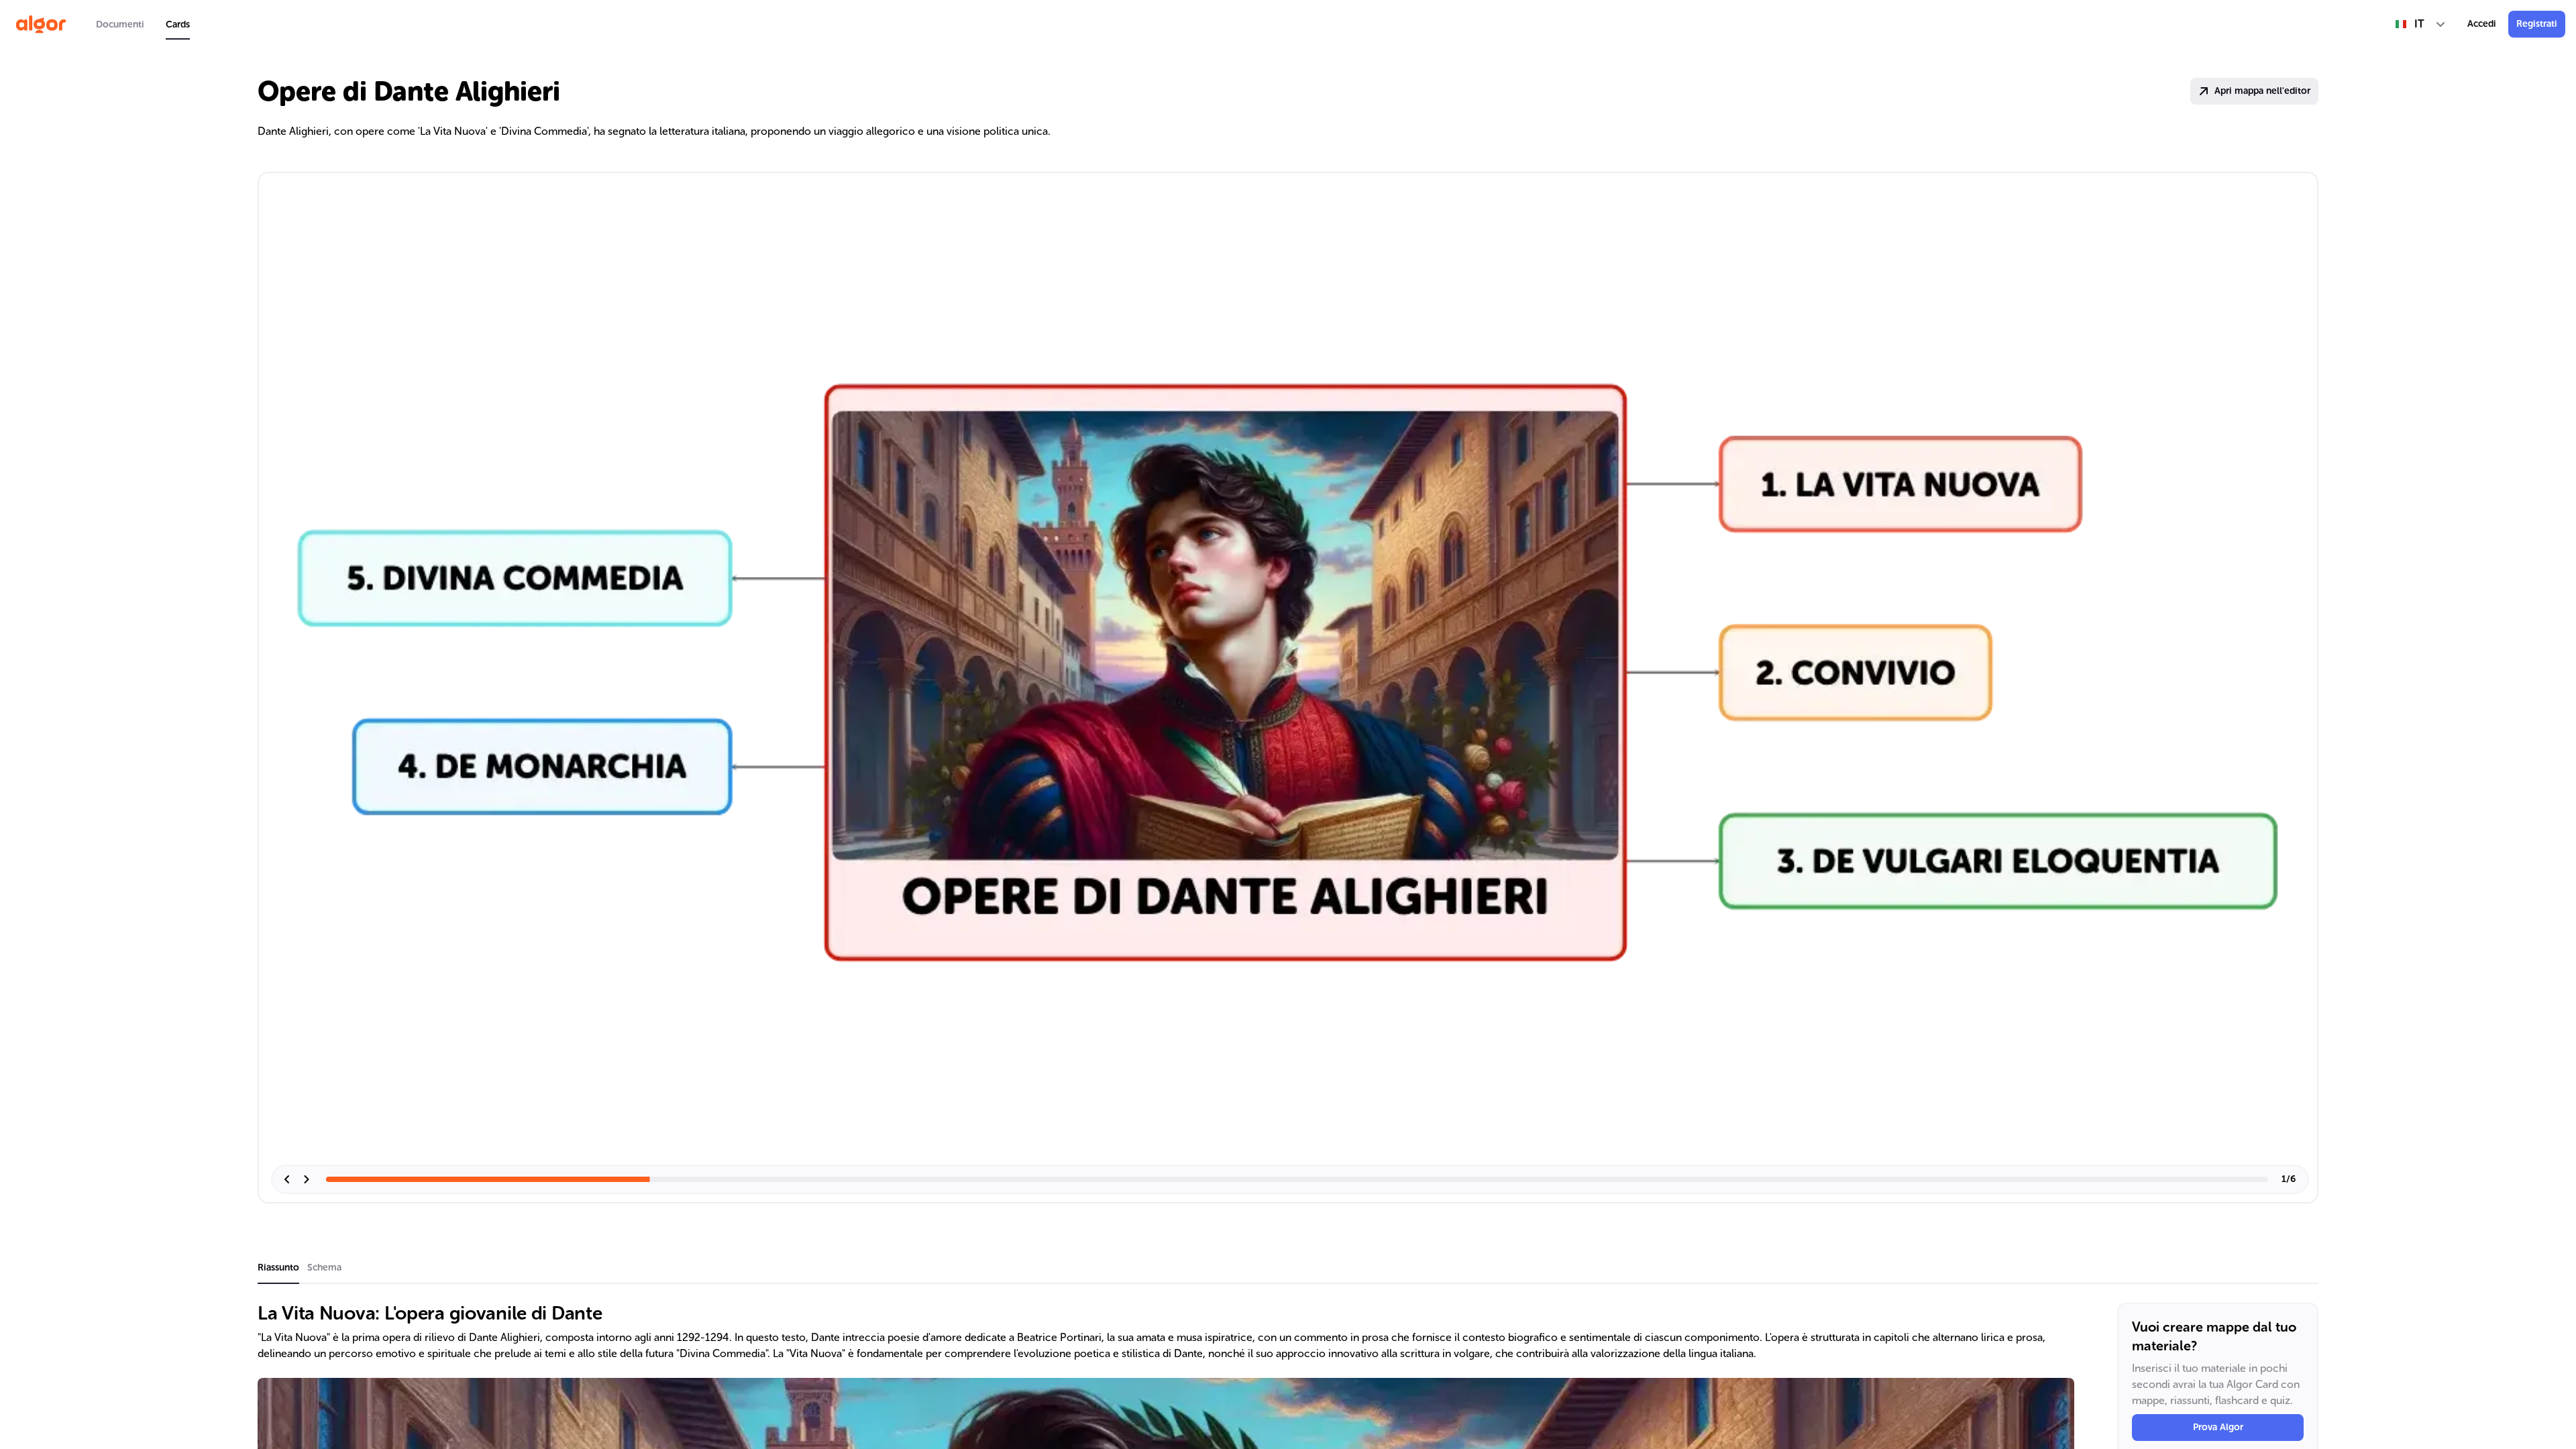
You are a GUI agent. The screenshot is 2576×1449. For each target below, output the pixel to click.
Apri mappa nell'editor (2262, 91)
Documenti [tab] (120, 24)
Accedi (2482, 24)
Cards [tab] (178, 24)
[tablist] (143, 24)
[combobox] (2421, 24)
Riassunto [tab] (278, 1268)
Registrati (2537, 24)
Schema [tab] (324, 1268)
